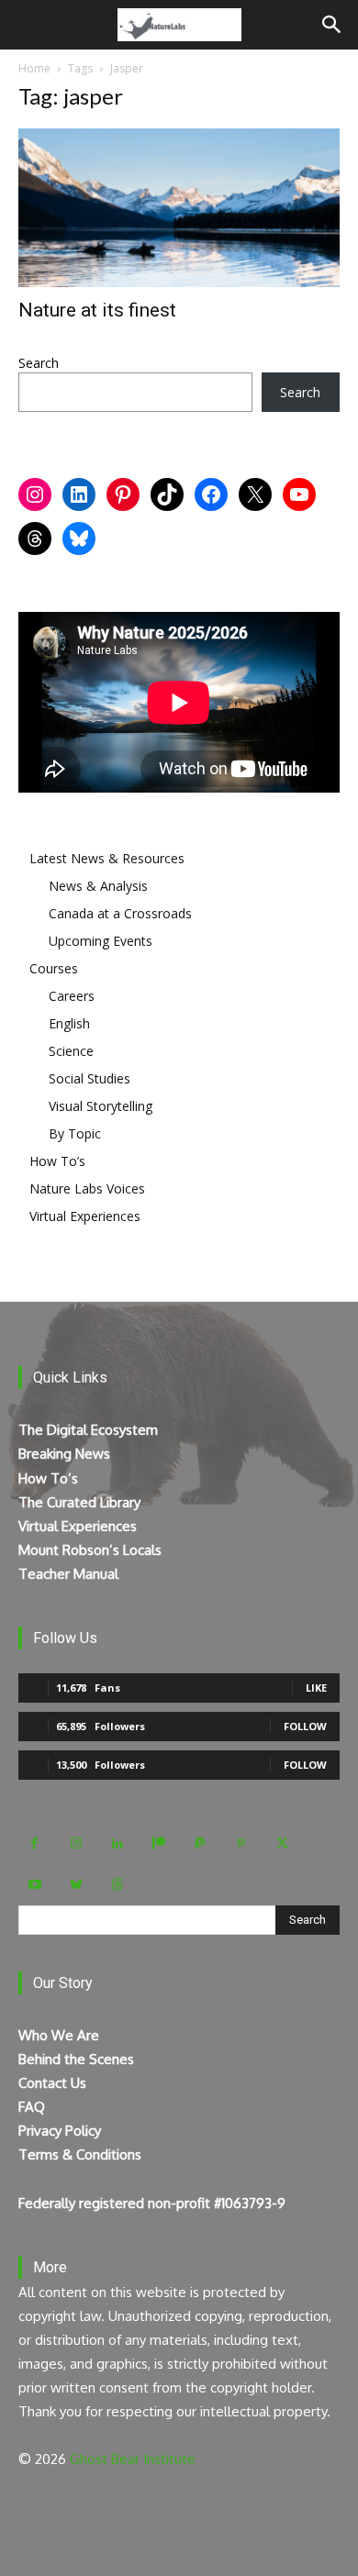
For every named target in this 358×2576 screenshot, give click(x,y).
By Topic (75, 1133)
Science (71, 1051)
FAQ (32, 2107)
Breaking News (64, 1454)
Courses (54, 968)
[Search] (332, 25)
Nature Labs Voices (87, 1188)
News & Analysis (98, 886)
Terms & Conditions (80, 2154)
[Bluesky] (76, 1885)
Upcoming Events (101, 941)
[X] (282, 1843)
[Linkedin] (117, 1843)
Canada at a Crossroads (120, 913)
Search (39, 363)
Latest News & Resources (107, 858)
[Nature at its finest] (179, 208)
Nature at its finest (97, 310)
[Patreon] (158, 1843)
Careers (72, 996)
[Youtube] (34, 1885)
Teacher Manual (68, 1574)
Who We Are (59, 2035)
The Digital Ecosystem (88, 1430)
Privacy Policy (60, 2131)
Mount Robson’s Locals (90, 1550)
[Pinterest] (241, 1843)
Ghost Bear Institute (133, 2459)
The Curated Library (79, 1502)
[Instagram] (76, 1843)
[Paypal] (200, 1843)
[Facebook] (34, 1843)
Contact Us (52, 2083)
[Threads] (117, 1885)
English (69, 1023)
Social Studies (89, 1078)
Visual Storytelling (101, 1106)
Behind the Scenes (76, 2059)
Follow (305, 1726)
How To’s (57, 1161)
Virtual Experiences (85, 1216)
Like (316, 1688)
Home (34, 68)
